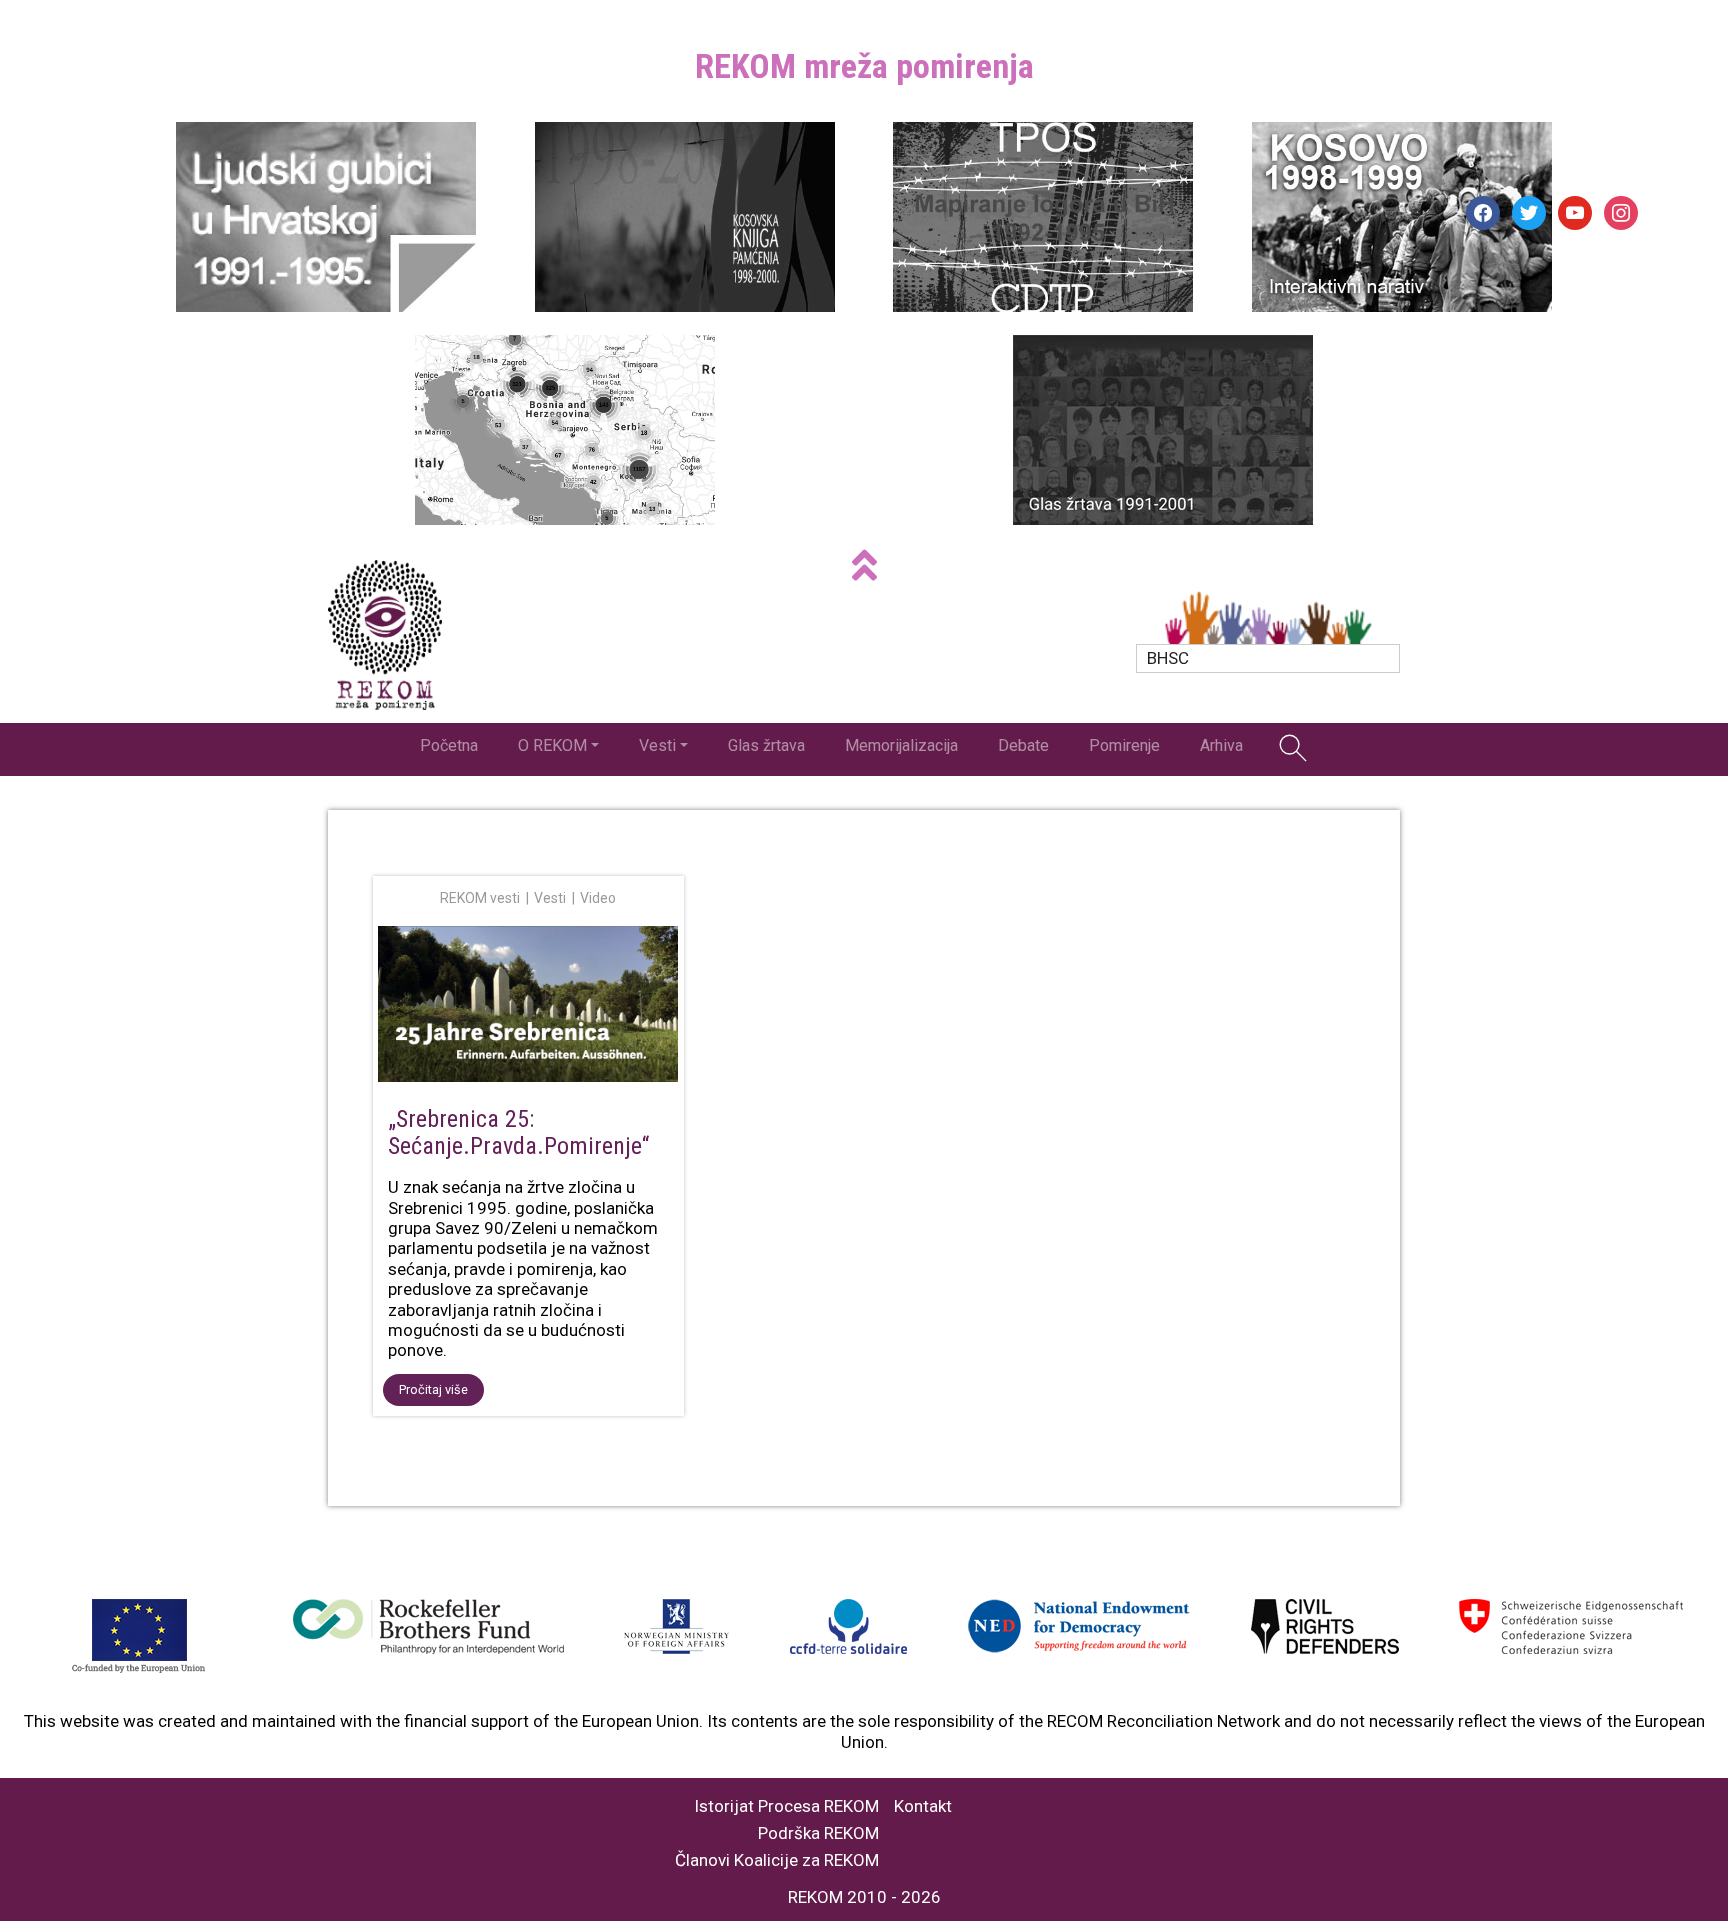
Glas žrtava (766, 745)
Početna (449, 745)
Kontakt (923, 1806)
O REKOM (552, 745)
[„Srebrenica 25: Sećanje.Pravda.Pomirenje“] (528, 1007)
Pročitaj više (433, 1389)
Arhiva (1221, 745)
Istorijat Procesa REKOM (786, 1806)
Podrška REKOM (818, 1833)
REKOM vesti (480, 898)
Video (598, 898)
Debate (1023, 745)
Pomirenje (1124, 745)
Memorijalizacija (901, 745)
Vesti (657, 745)
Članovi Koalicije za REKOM (777, 1860)
